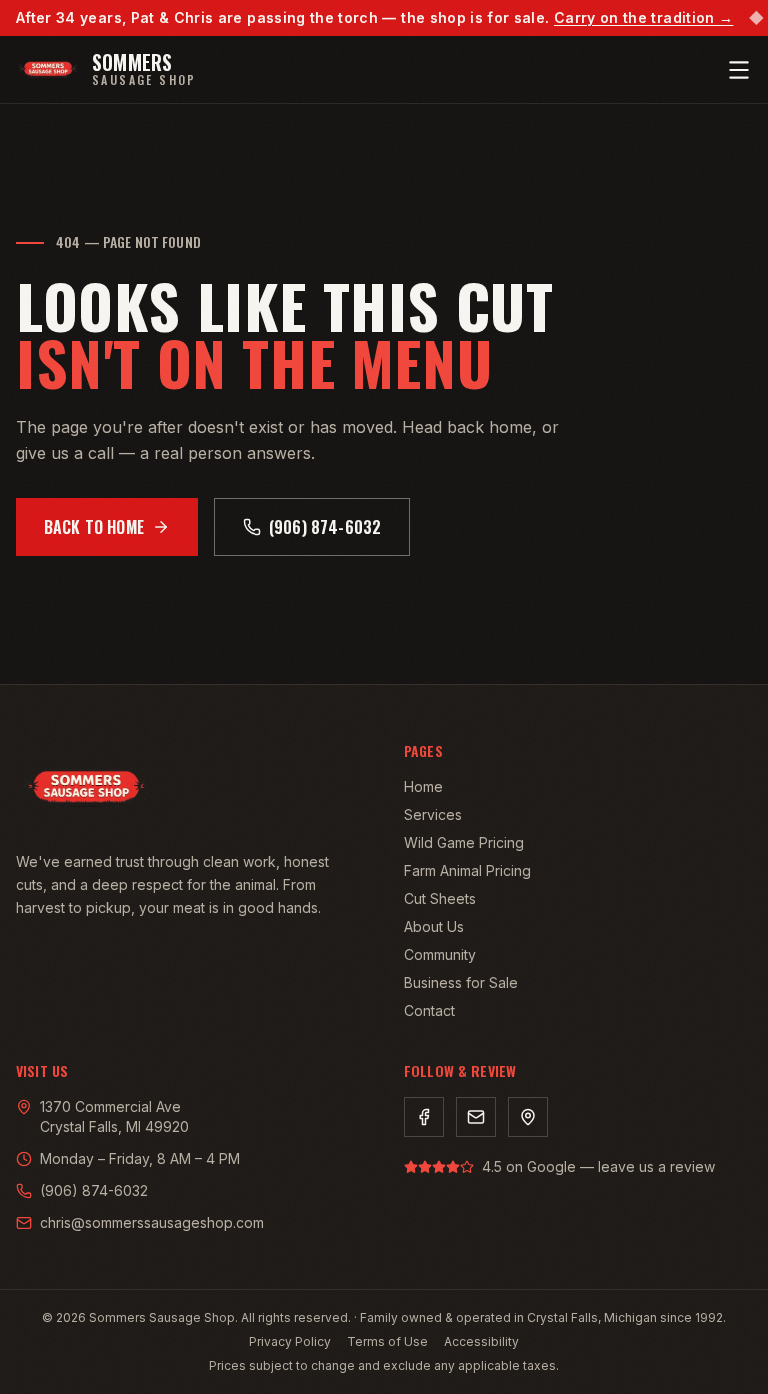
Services (433, 814)
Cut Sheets (440, 898)
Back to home (94, 527)
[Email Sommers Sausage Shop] (476, 1117)
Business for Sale (461, 982)
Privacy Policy (290, 1341)
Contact (429, 1010)
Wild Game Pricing (464, 842)
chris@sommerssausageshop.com (152, 1222)
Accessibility (481, 1341)
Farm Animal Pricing (467, 870)
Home (423, 786)
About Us (434, 926)
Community (440, 954)
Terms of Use (387, 1341)
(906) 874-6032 (325, 527)
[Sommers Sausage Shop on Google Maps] (528, 1117)
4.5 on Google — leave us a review (598, 1166)
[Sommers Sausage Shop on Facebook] (424, 1117)
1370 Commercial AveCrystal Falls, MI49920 (114, 1116)
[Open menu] (739, 70)
